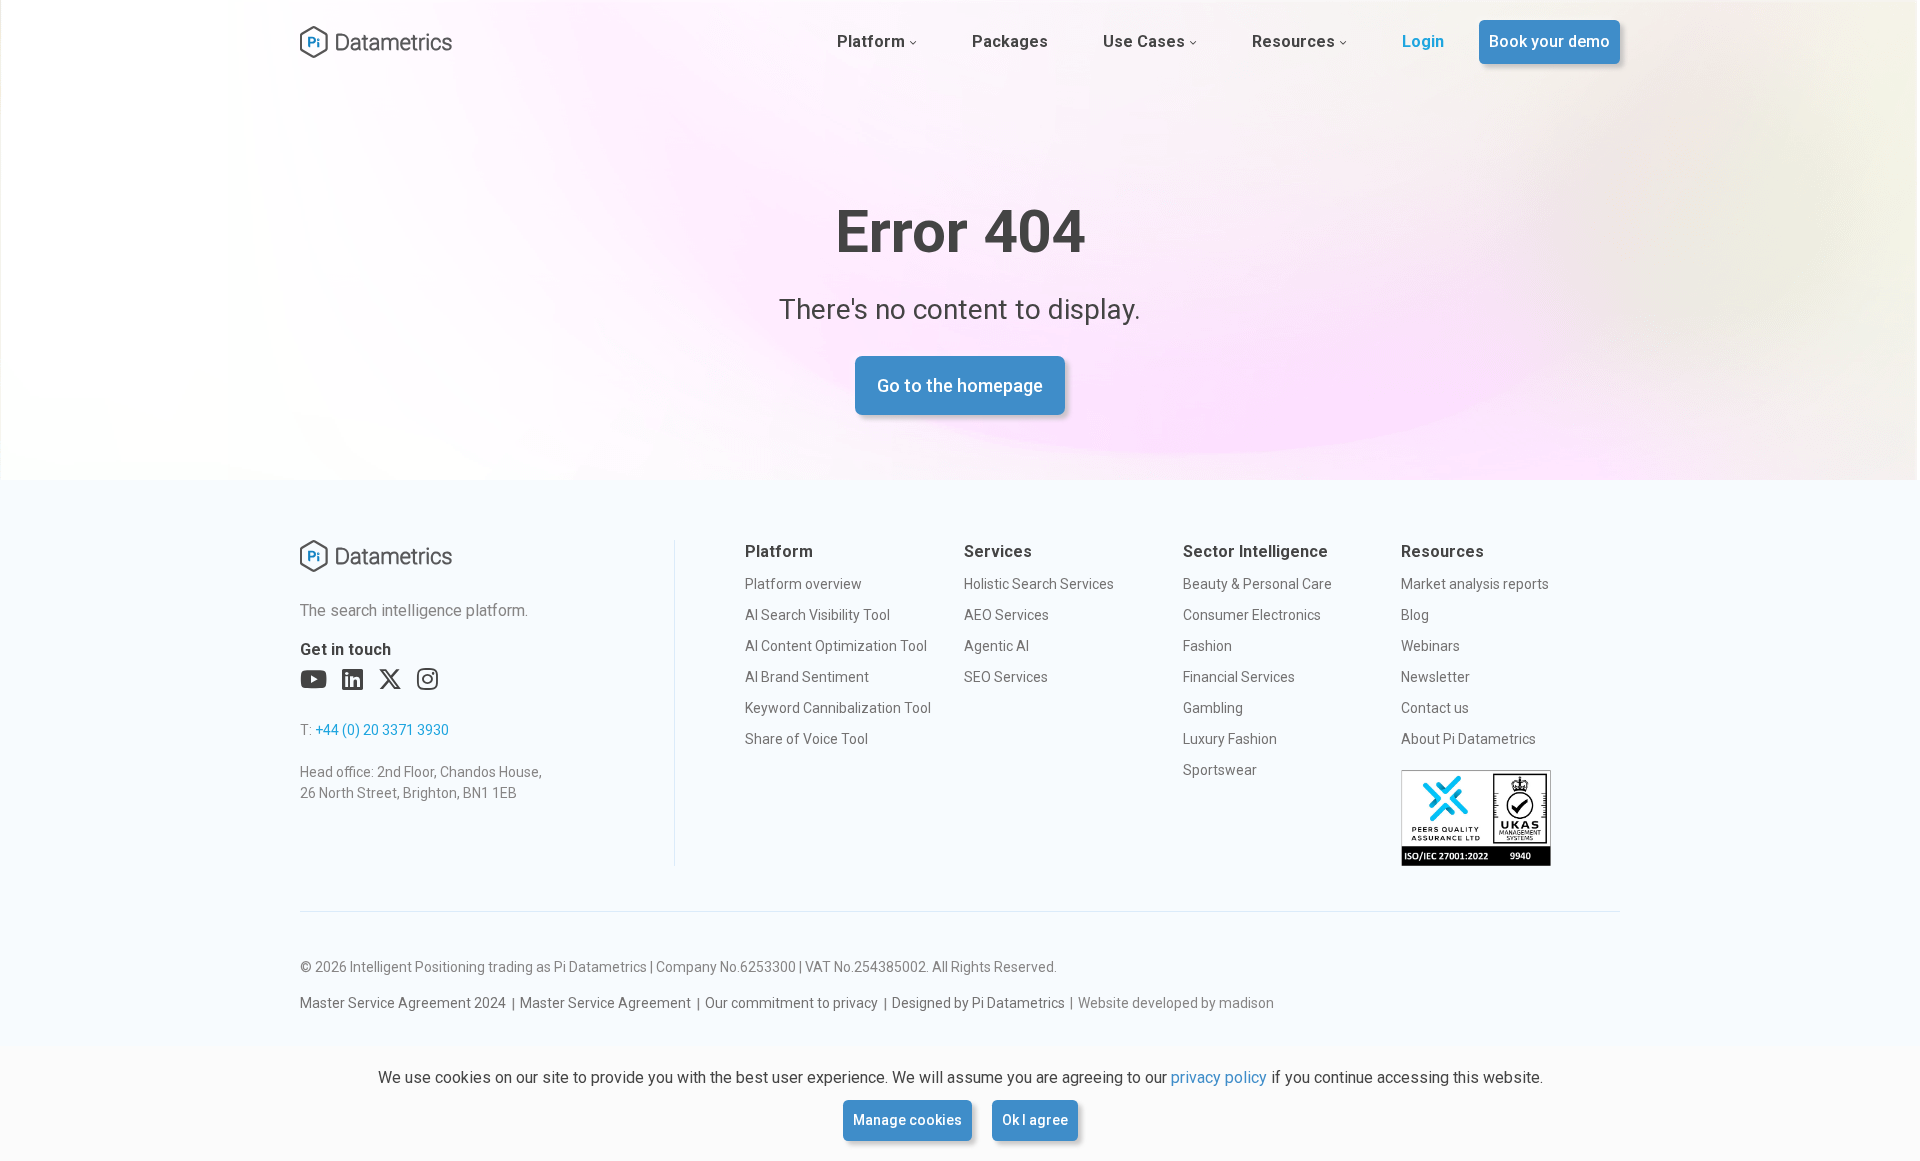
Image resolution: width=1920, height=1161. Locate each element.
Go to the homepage (960, 385)
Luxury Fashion (1230, 739)
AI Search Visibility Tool (817, 615)
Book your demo (1549, 41)
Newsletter (1435, 677)
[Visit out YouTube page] (313, 680)
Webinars (1430, 646)
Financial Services (1239, 677)
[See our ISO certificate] (1476, 817)
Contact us (1435, 708)
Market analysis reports (1475, 584)
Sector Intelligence (1255, 551)
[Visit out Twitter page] (390, 680)
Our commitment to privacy (791, 1003)
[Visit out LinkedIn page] (352, 680)
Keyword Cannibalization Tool (838, 708)
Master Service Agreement (605, 1003)
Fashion (1207, 646)
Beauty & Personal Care (1257, 584)
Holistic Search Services (1039, 584)
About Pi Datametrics (1468, 739)
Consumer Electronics (1252, 615)
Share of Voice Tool (806, 739)
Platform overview (803, 584)
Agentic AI (996, 646)
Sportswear (1220, 770)
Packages (1010, 41)
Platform (871, 41)
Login (1423, 41)
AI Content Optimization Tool (836, 646)
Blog (1415, 615)
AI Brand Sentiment (807, 677)
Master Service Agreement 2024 (403, 1003)
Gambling (1213, 708)
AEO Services (1006, 615)
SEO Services (1006, 677)
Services (998, 551)
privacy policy (1219, 1077)
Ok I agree (1035, 1120)
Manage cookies (907, 1120)
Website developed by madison (1176, 1003)
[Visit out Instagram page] (427, 680)
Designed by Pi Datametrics (978, 1003)
